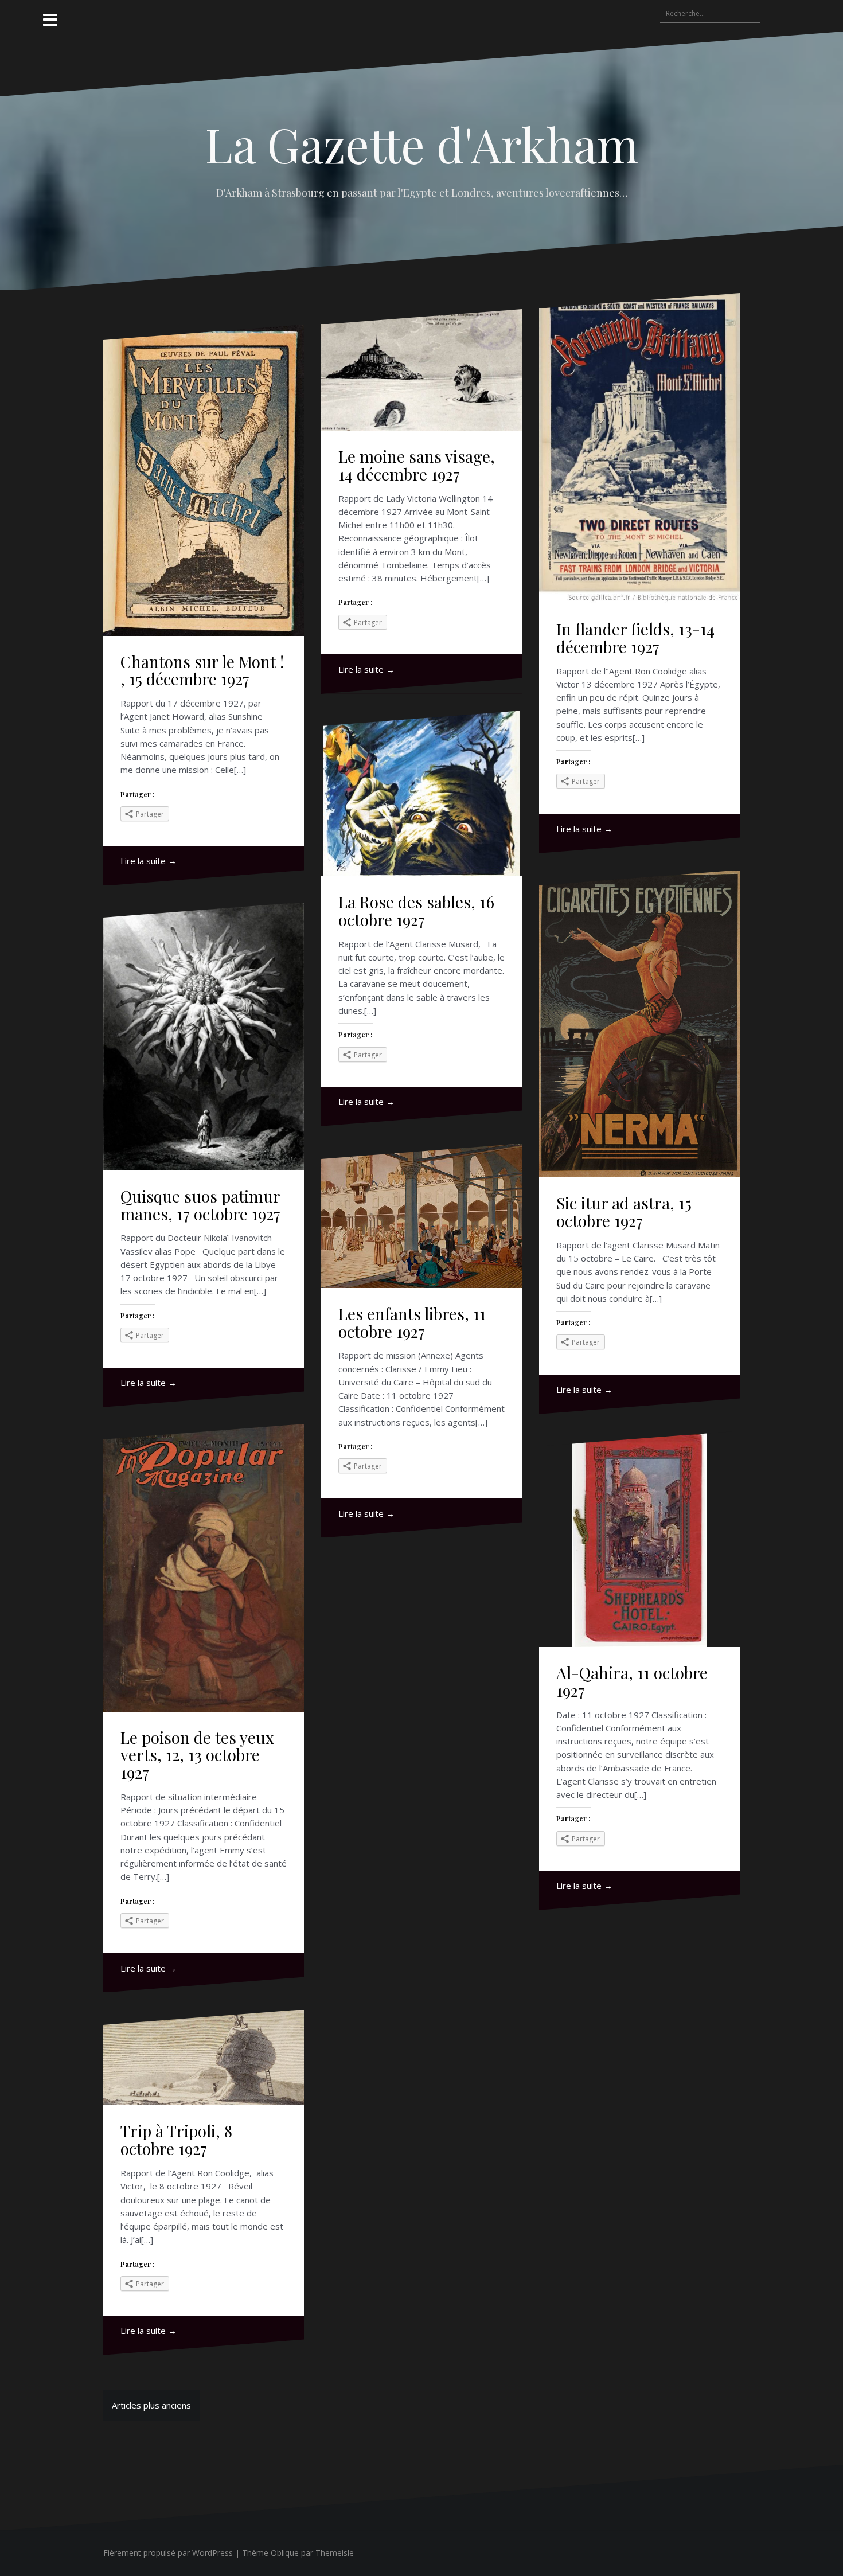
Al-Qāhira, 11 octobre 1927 (632, 1681)
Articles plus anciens (151, 2405)
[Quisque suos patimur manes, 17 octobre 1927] (204, 1037)
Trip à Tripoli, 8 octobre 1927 (176, 2140)
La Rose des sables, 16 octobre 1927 (416, 911)
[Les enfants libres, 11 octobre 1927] (421, 1216)
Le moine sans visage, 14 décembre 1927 (417, 465)
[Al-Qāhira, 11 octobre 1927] (639, 1539)
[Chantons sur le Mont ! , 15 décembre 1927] (204, 480)
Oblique (285, 2553)
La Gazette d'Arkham (422, 144)
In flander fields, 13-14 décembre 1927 (635, 638)
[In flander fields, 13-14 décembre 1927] (639, 448)
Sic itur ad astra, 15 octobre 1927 (624, 1212)
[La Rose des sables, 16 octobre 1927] (421, 794)
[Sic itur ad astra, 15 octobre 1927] (639, 1024)
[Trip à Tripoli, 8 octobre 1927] (204, 2058)
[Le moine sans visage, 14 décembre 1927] (421, 370)
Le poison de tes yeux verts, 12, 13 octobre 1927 (197, 1755)
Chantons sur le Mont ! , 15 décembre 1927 (202, 670)
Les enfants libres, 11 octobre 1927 (412, 1322)
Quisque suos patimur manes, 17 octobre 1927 (200, 1205)
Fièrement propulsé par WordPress (168, 2553)
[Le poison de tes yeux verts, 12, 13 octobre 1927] (204, 1568)
